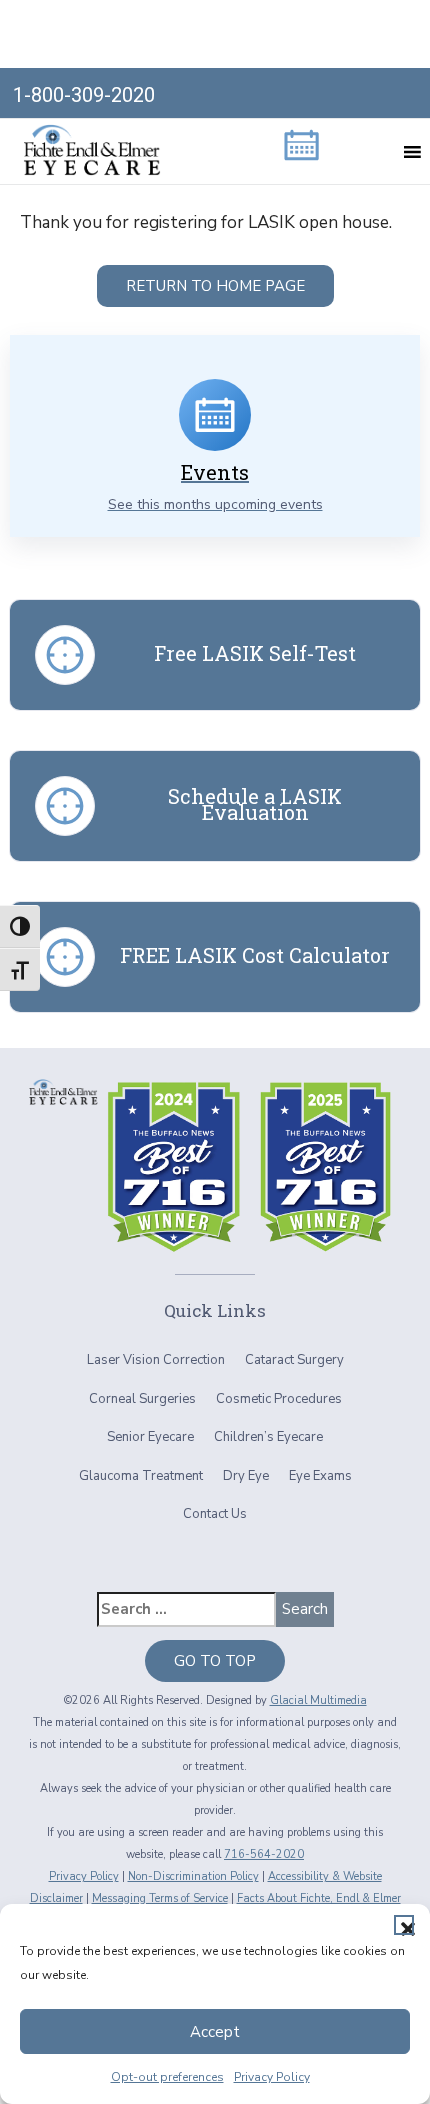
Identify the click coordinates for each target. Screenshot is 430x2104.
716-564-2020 (264, 1854)
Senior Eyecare (150, 1437)
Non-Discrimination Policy (193, 1876)
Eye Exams (320, 1476)
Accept (215, 2032)
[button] (404, 1925)
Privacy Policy (272, 2077)
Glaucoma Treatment (141, 1476)
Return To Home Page (215, 286)
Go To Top (215, 1661)
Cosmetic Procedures (279, 1399)
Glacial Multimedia (318, 1700)
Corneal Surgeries (142, 1399)
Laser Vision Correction (156, 1360)
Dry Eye (246, 1476)
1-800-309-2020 (84, 95)
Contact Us (215, 1514)
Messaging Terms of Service (160, 1898)
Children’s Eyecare (268, 1437)
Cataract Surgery (294, 1360)
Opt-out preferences (167, 2077)
